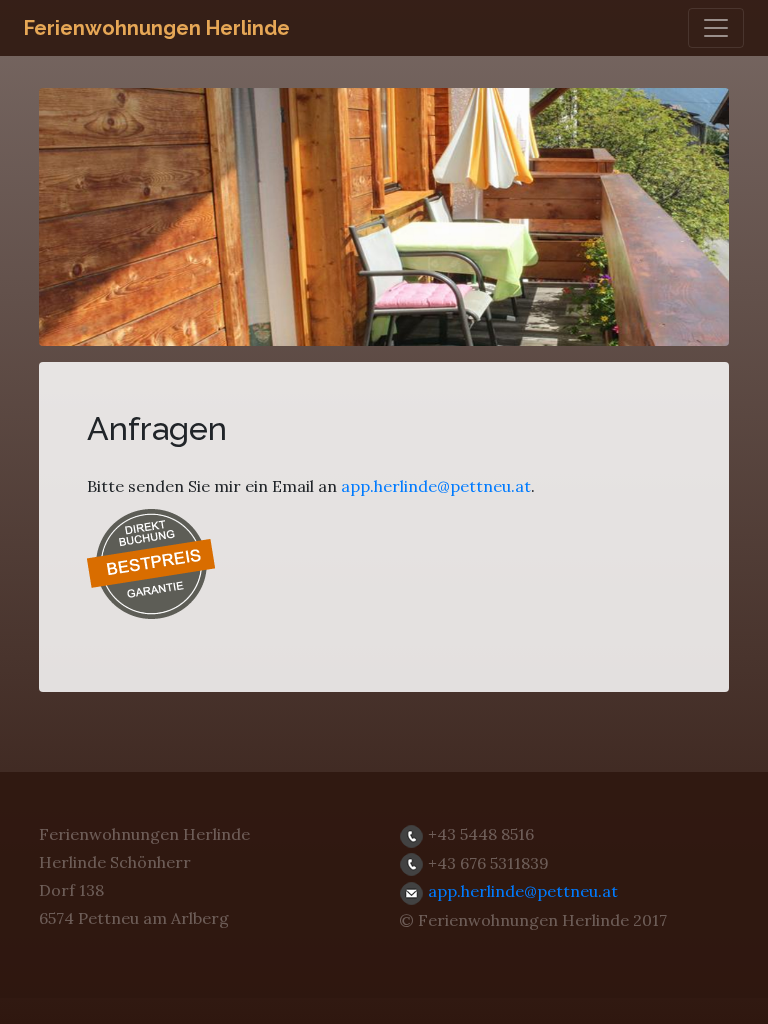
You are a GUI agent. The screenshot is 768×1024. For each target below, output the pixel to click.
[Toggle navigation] (716, 28)
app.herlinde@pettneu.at (436, 486)
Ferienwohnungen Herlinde (157, 28)
